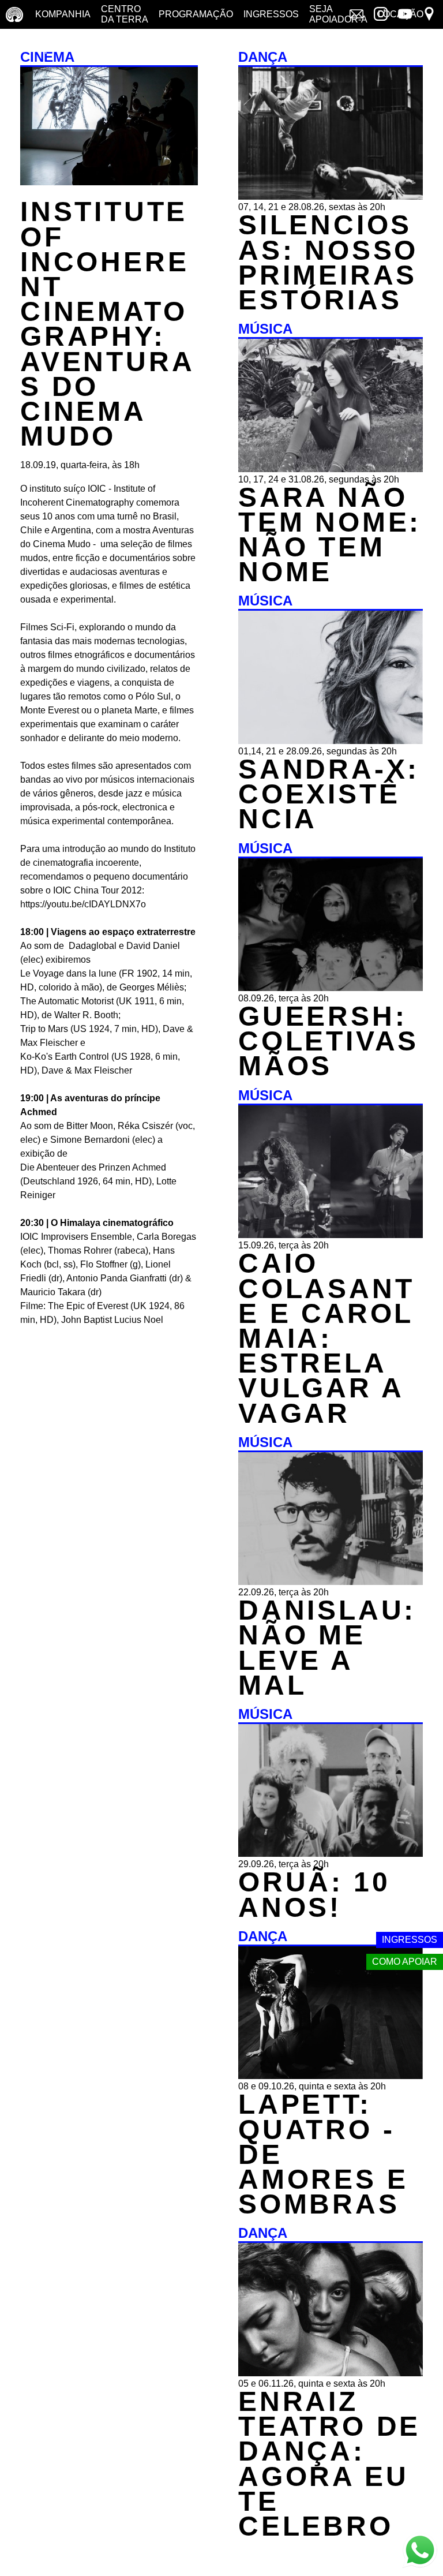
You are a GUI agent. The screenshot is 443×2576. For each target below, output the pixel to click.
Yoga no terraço (33, 43)
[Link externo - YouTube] (405, 15)
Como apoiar (405, 1962)
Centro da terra (125, 14)
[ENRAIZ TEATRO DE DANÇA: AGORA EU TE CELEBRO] (331, 2373)
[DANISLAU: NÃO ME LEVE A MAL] (331, 1582)
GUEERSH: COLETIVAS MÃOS (329, 1041)
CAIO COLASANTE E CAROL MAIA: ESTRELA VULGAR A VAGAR (326, 1338)
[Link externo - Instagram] (381, 15)
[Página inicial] (14, 14)
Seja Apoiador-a (338, 14)
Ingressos (271, 14)
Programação (196, 14)
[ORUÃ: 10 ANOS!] (331, 1854)
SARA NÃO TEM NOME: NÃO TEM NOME (330, 535)
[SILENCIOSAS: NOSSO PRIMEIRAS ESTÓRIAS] (331, 197)
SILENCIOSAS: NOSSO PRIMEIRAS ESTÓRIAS (328, 262)
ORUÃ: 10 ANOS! (314, 1894)
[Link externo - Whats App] (420, 2551)
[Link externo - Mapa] (429, 15)
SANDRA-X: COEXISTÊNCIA (329, 794)
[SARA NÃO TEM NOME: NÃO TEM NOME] (331, 469)
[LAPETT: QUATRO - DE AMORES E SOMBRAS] (331, 2076)
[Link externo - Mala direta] (356, 15)
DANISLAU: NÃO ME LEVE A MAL (327, 1648)
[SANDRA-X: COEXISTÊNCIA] (331, 741)
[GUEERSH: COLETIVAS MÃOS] (331, 988)
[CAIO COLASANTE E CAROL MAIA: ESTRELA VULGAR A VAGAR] (331, 1235)
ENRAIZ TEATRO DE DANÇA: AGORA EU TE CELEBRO (329, 2464)
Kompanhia (63, 14)
